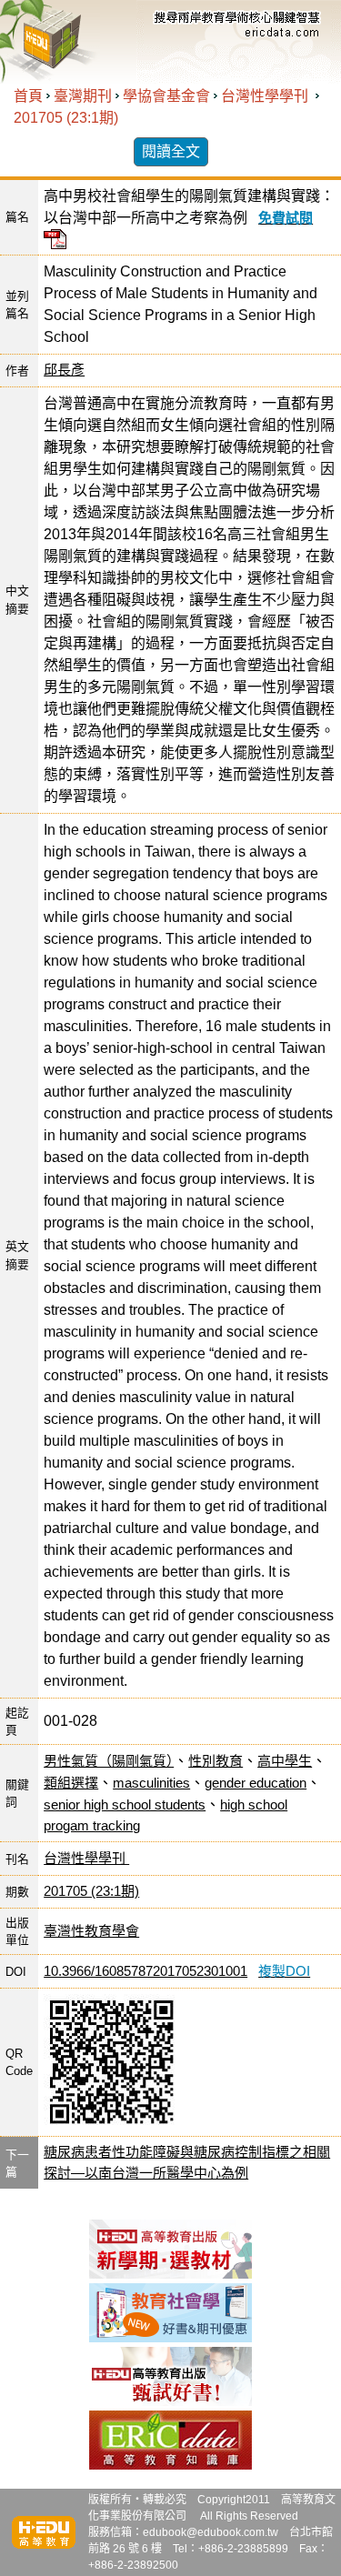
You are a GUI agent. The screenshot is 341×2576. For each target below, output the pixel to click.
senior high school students (125, 1804)
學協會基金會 (166, 96)
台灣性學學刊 (266, 96)
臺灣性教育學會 (91, 1931)
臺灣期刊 (83, 96)
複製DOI (284, 1971)
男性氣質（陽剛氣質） (109, 1761)
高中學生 (285, 1761)
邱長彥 (64, 370)
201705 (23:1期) (66, 118)
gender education (256, 1783)
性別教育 (216, 1761)
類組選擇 (71, 1783)
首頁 (28, 96)
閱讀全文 (171, 151)
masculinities (151, 1783)
